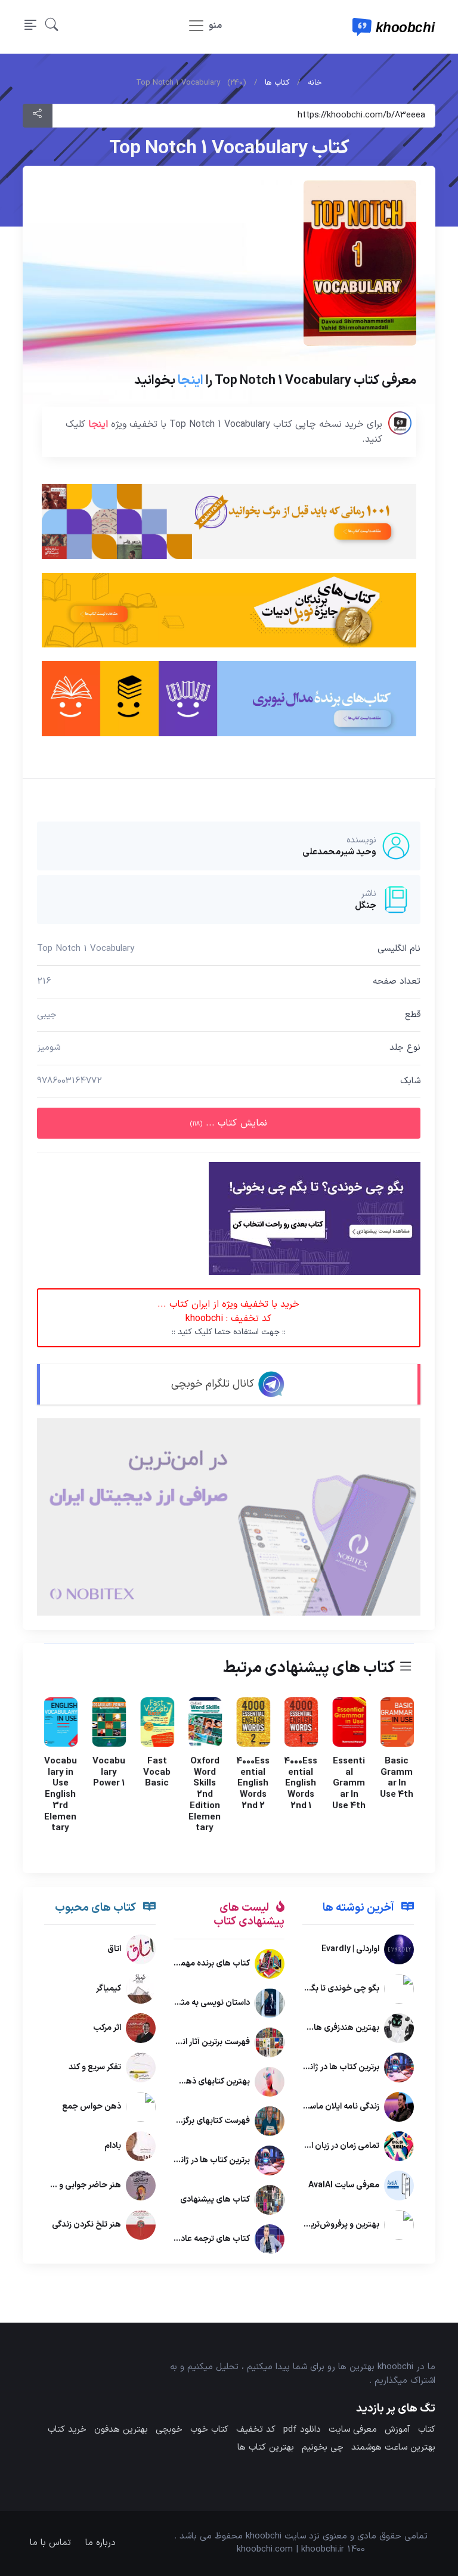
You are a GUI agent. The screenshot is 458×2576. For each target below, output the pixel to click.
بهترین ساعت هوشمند (393, 2448)
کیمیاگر (109, 1989)
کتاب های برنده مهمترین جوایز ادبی (188, 1963)
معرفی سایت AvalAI (344, 2186)
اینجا (191, 380)
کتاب (427, 2430)
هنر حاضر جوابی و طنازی (79, 2186)
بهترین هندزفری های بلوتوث (330, 2028)
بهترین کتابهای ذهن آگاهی (203, 2081)
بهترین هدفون (121, 2430)
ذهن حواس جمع (92, 2107)
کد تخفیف (256, 2430)
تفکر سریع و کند (95, 2068)
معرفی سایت (353, 2430)
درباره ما (100, 2543)
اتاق (114, 1950)
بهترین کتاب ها (266, 2448)
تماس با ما (50, 2543)
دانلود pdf (302, 2430)
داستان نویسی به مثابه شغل (201, 2003)
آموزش (397, 2430)
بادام (113, 2146)
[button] (52, 27)
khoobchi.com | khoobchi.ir (290, 2549)
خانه (315, 83)
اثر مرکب (107, 2028)
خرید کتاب (67, 2430)
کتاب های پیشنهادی (215, 2200)
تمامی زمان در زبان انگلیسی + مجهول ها (309, 2146)
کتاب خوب (209, 2430)
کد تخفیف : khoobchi (229, 1318)
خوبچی (169, 2430)
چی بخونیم (323, 2448)
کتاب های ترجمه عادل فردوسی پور (191, 2239)
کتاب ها (277, 83)
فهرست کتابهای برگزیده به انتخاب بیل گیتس (173, 2121)
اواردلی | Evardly (350, 1950)
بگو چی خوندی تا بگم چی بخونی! (322, 1989)
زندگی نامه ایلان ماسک (341, 2107)
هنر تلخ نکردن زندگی (86, 2225)
